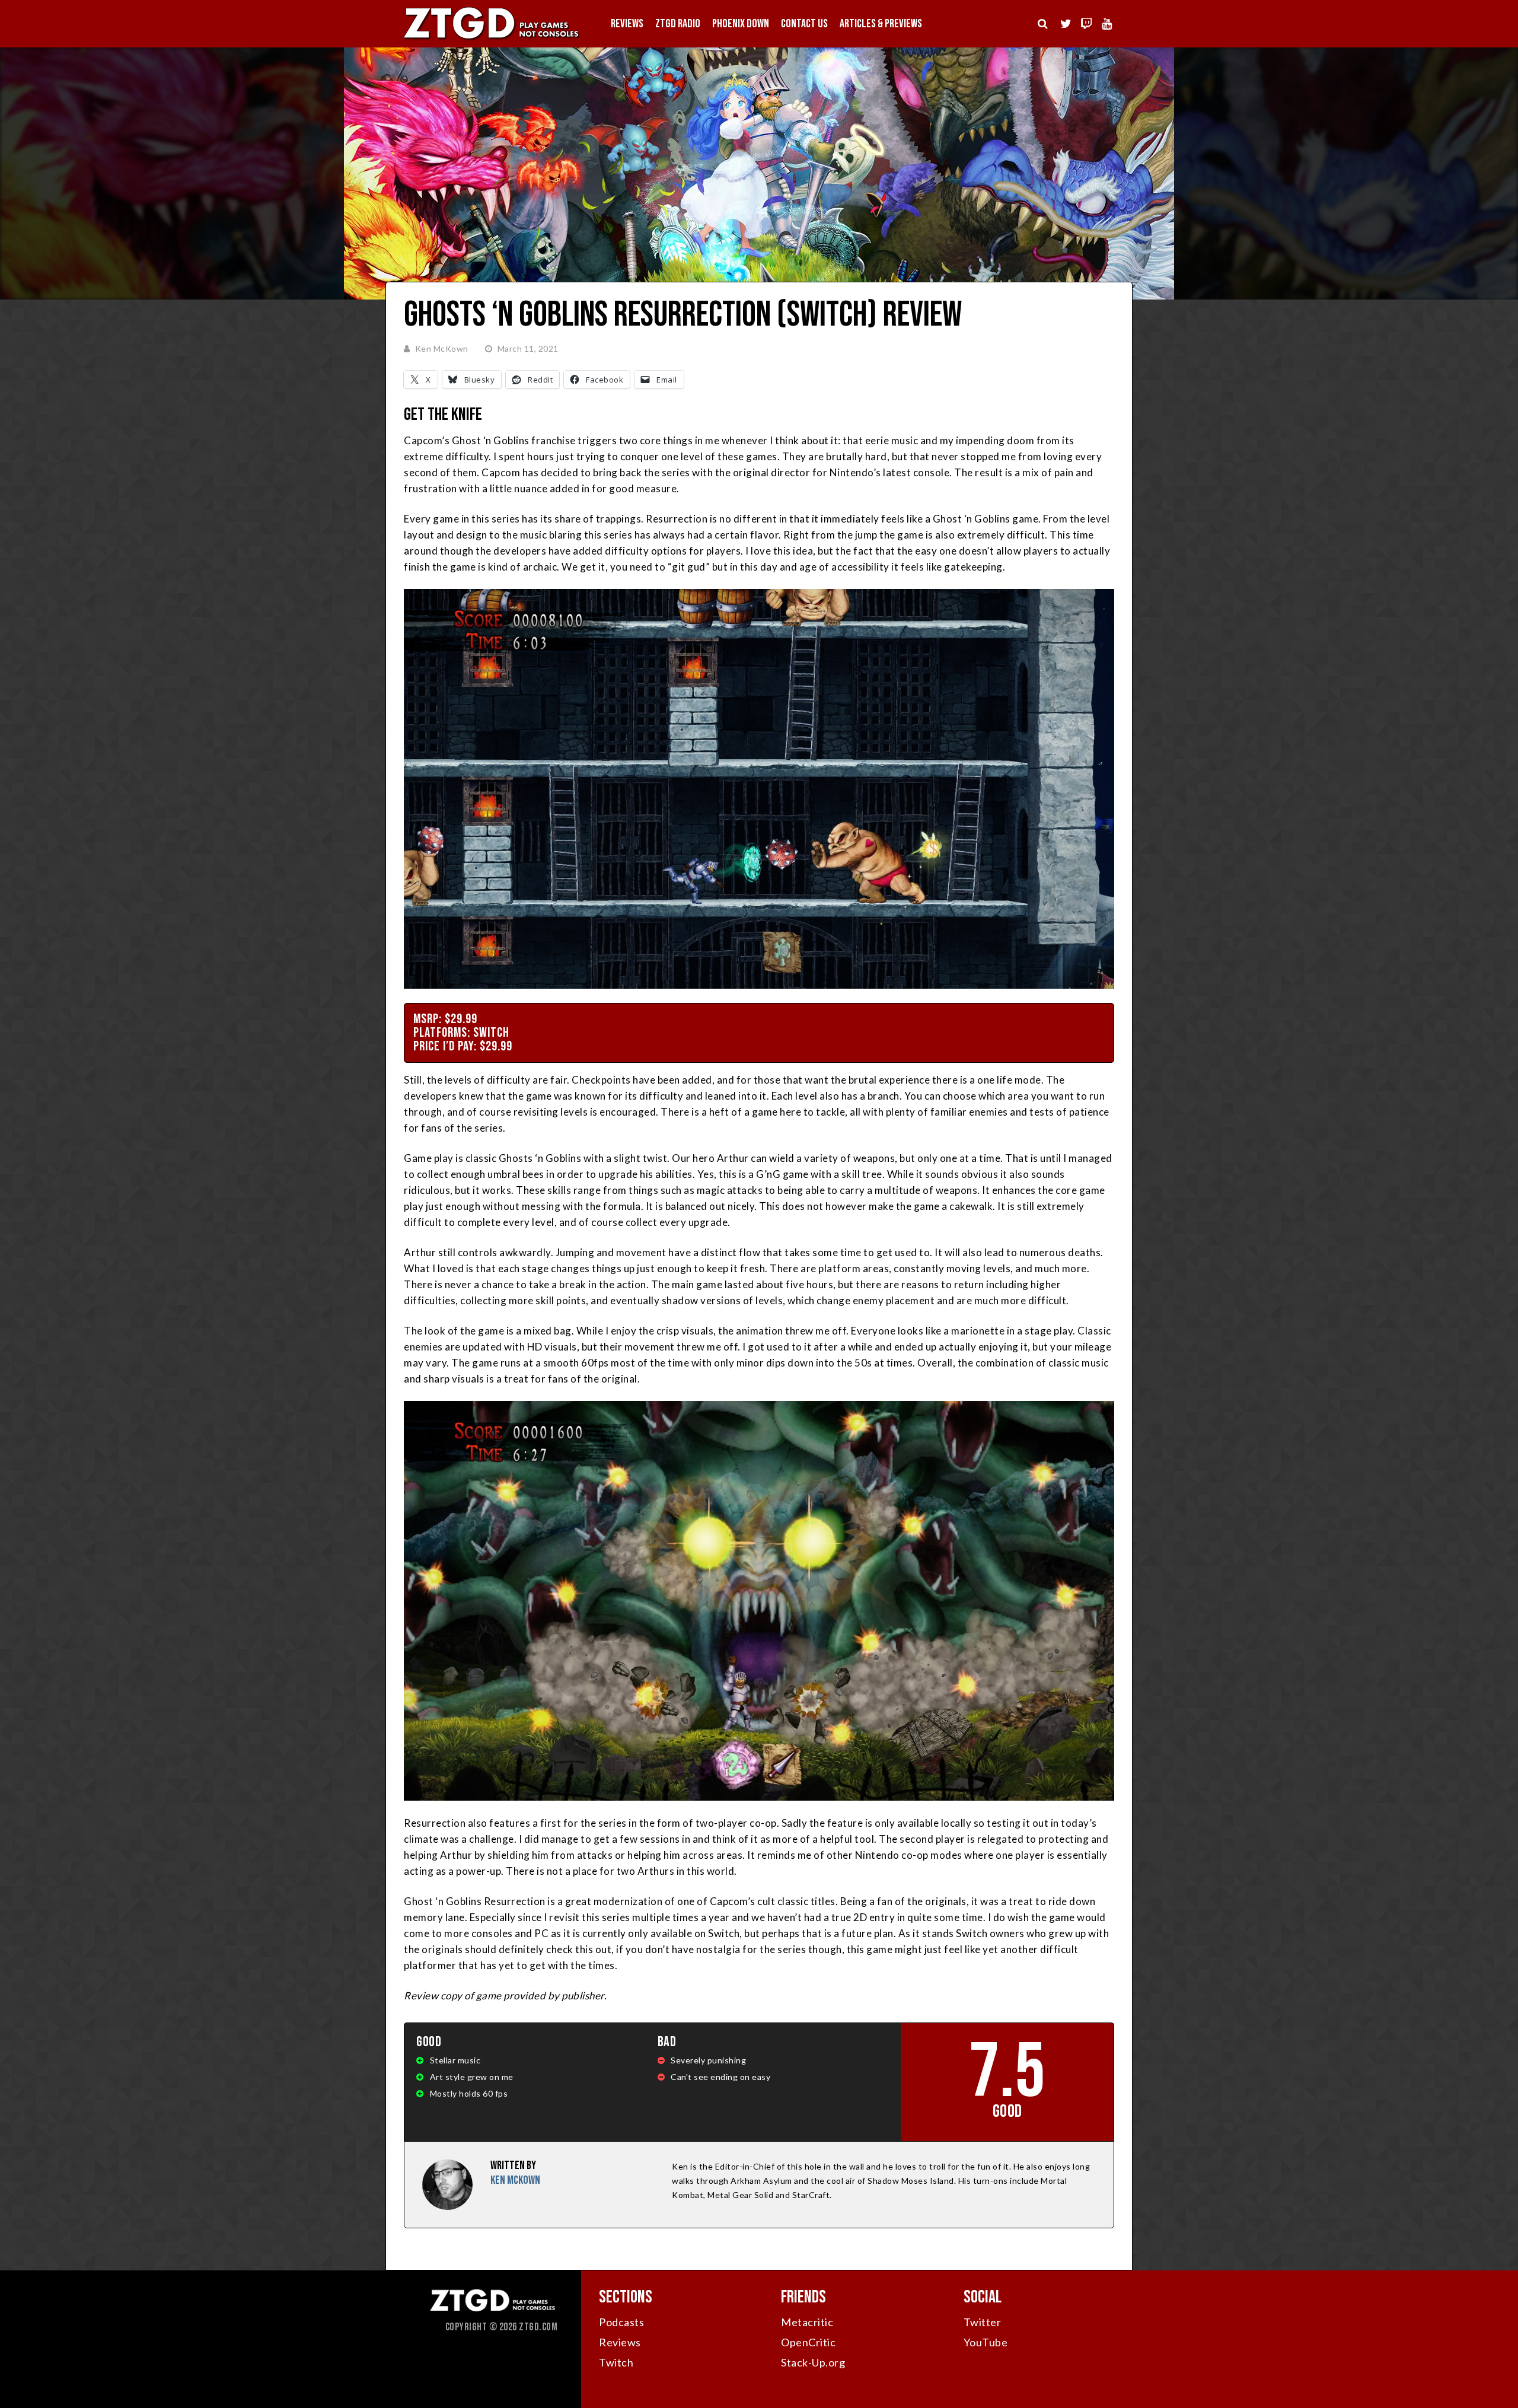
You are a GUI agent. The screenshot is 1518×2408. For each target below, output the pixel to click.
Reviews (627, 24)
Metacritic (807, 2322)
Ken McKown (442, 348)
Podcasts (621, 2322)
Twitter (983, 2322)
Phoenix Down (741, 24)
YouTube (986, 2342)
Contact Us (804, 24)
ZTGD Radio (678, 24)
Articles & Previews (881, 24)
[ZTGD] (492, 39)
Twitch (616, 2362)
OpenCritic (808, 2342)
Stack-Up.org (813, 2362)
